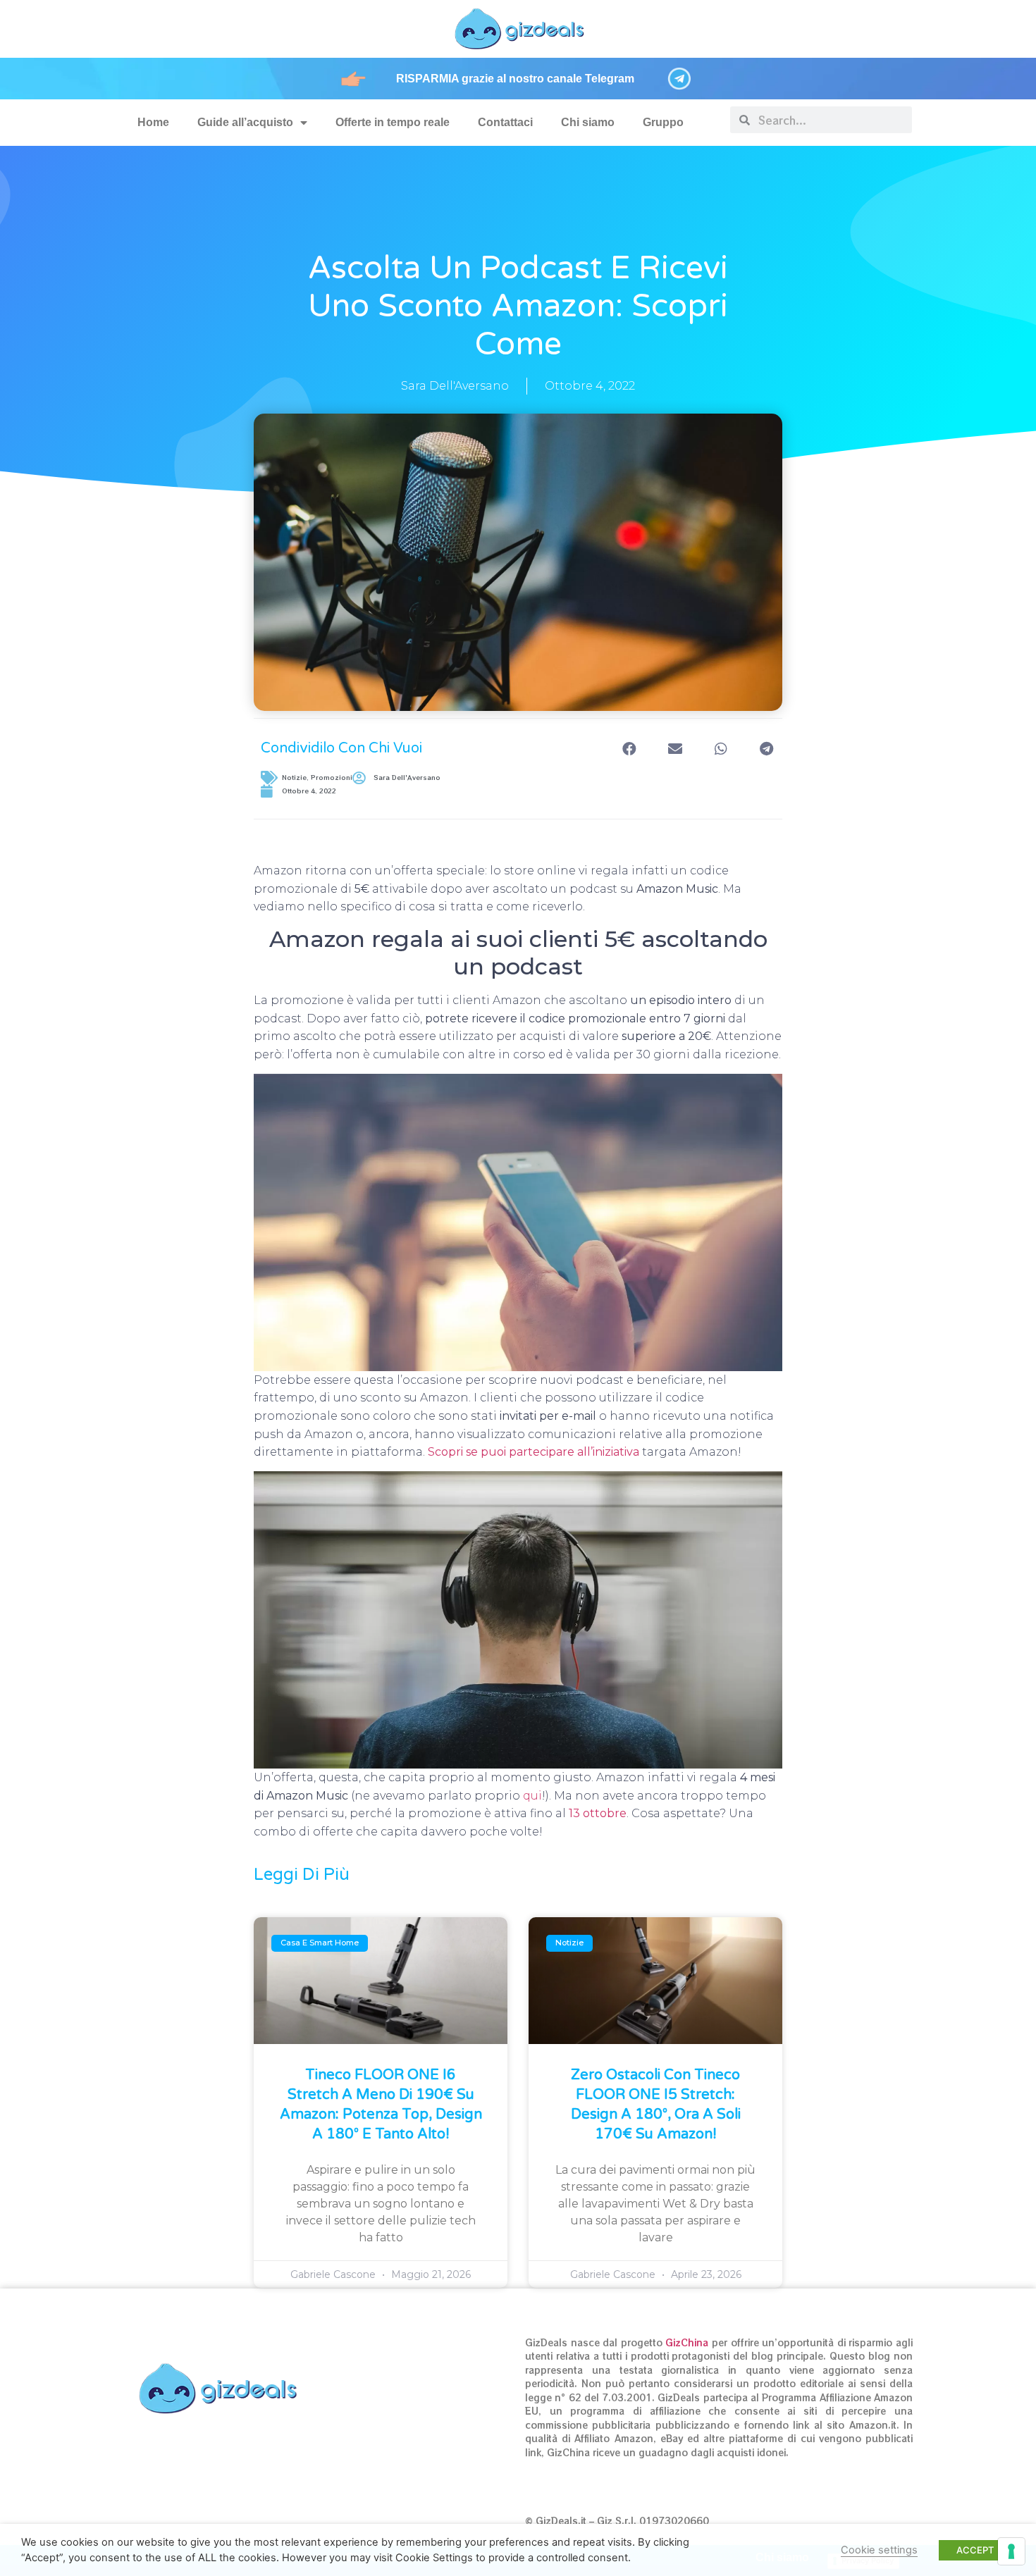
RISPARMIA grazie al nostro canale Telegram (515, 79)
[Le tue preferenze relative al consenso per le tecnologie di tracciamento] (1011, 2551)
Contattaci (505, 122)
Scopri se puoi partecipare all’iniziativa (534, 1452)
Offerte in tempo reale (393, 122)
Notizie (294, 778)
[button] (629, 749)
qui (532, 1796)
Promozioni (332, 778)
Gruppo (663, 122)
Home (153, 122)
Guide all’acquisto (245, 122)
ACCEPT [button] (975, 2550)
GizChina (687, 2342)
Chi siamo (588, 122)
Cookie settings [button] (879, 2550)
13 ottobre (598, 1813)
